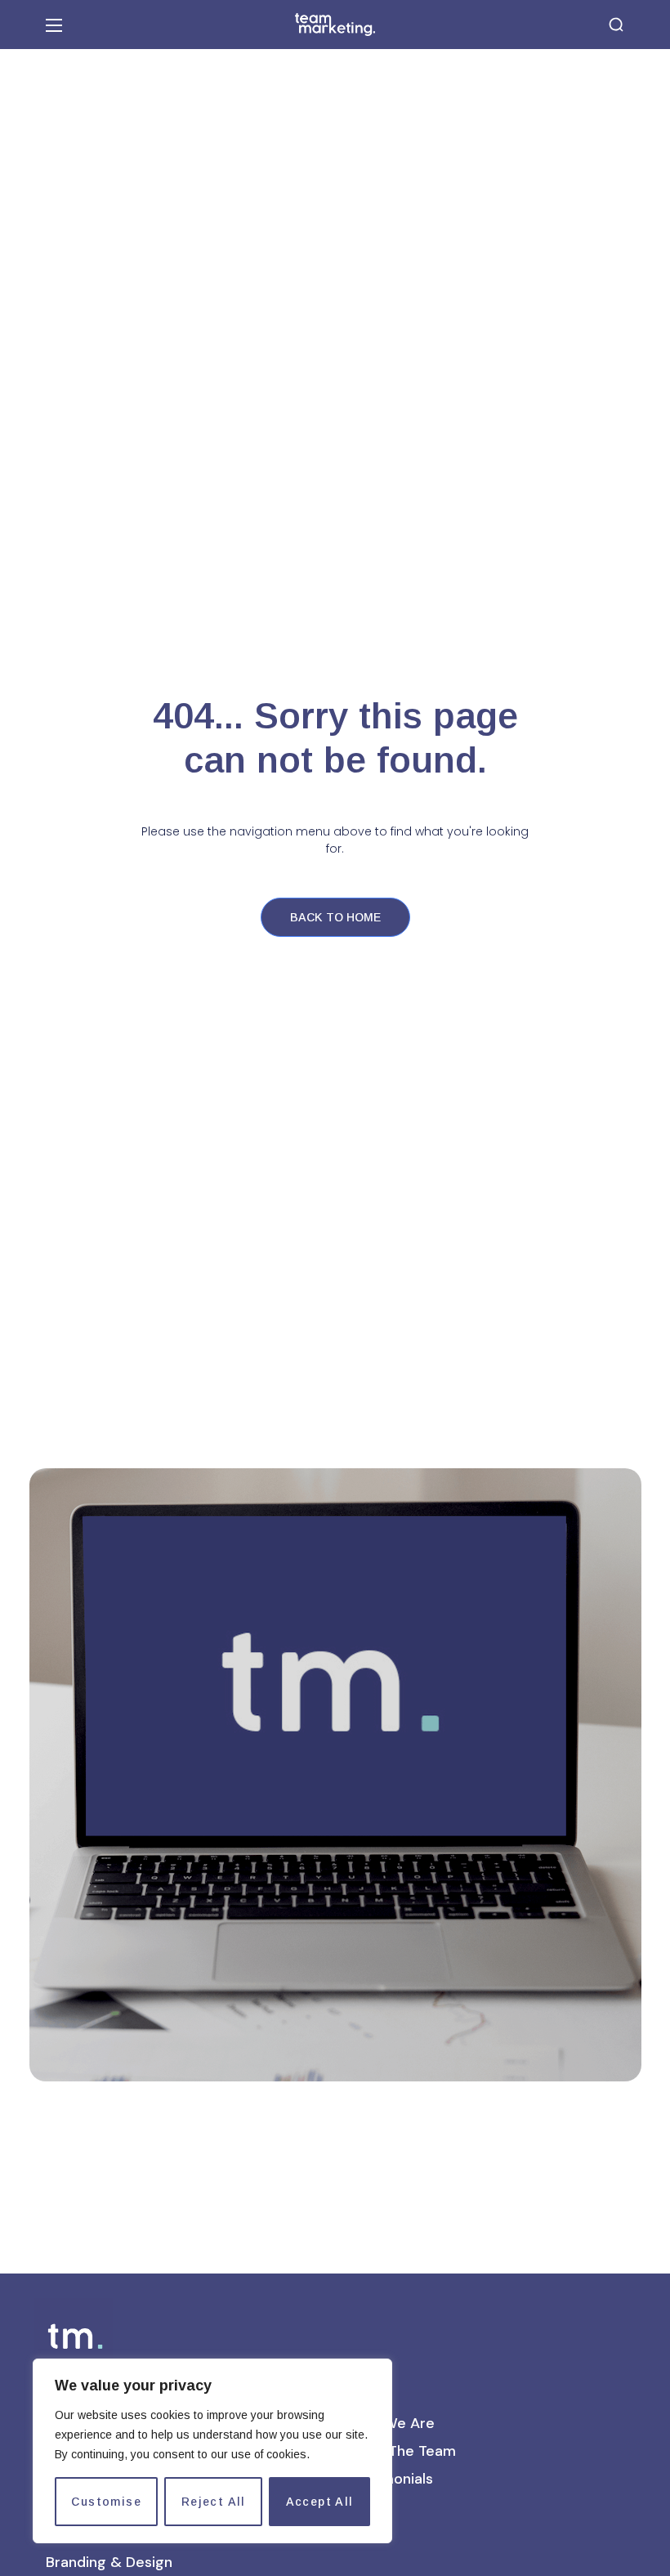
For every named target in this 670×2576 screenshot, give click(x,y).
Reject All (214, 2502)
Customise (106, 2502)
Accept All (320, 2502)
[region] (212, 2451)
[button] (616, 25)
